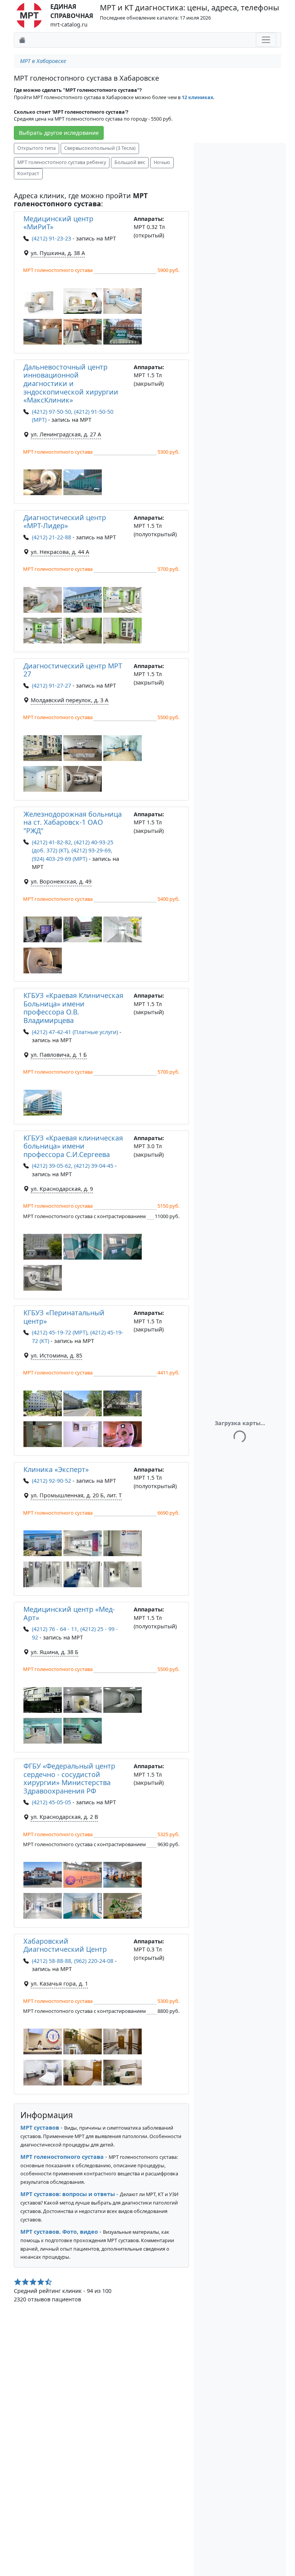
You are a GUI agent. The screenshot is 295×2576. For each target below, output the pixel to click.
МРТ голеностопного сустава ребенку (62, 162)
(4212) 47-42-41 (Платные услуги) (75, 1032)
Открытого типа (36, 148)
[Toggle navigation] (266, 40)
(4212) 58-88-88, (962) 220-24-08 (73, 1961)
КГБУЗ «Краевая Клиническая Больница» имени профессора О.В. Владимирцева (73, 1008)
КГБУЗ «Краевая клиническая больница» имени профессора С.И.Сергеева (73, 1146)
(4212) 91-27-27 (51, 685)
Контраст (28, 173)
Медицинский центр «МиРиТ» (58, 223)
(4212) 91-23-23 (51, 238)
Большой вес (130, 162)
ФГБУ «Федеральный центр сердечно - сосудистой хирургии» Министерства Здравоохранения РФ (69, 1778)
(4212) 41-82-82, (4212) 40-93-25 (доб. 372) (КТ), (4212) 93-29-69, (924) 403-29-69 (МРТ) (73, 850)
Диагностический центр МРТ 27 (73, 670)
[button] (43, 301)
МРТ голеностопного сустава (62, 2157)
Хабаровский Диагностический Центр (65, 1945)
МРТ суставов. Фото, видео (59, 2232)
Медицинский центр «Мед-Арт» (69, 1613)
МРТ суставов (40, 2128)
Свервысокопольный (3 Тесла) (100, 148)
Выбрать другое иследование (59, 133)
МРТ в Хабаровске (43, 61)
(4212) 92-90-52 (51, 1481)
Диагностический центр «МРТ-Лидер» (65, 522)
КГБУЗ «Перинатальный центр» (64, 1317)
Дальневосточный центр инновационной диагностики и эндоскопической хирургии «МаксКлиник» (71, 383)
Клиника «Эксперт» (56, 1469)
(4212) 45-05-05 (51, 1802)
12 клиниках (197, 97)
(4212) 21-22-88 (51, 537)
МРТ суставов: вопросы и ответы (68, 2194)
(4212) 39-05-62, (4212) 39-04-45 (73, 1166)
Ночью (162, 162)
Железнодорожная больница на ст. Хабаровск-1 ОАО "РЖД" (73, 822)
